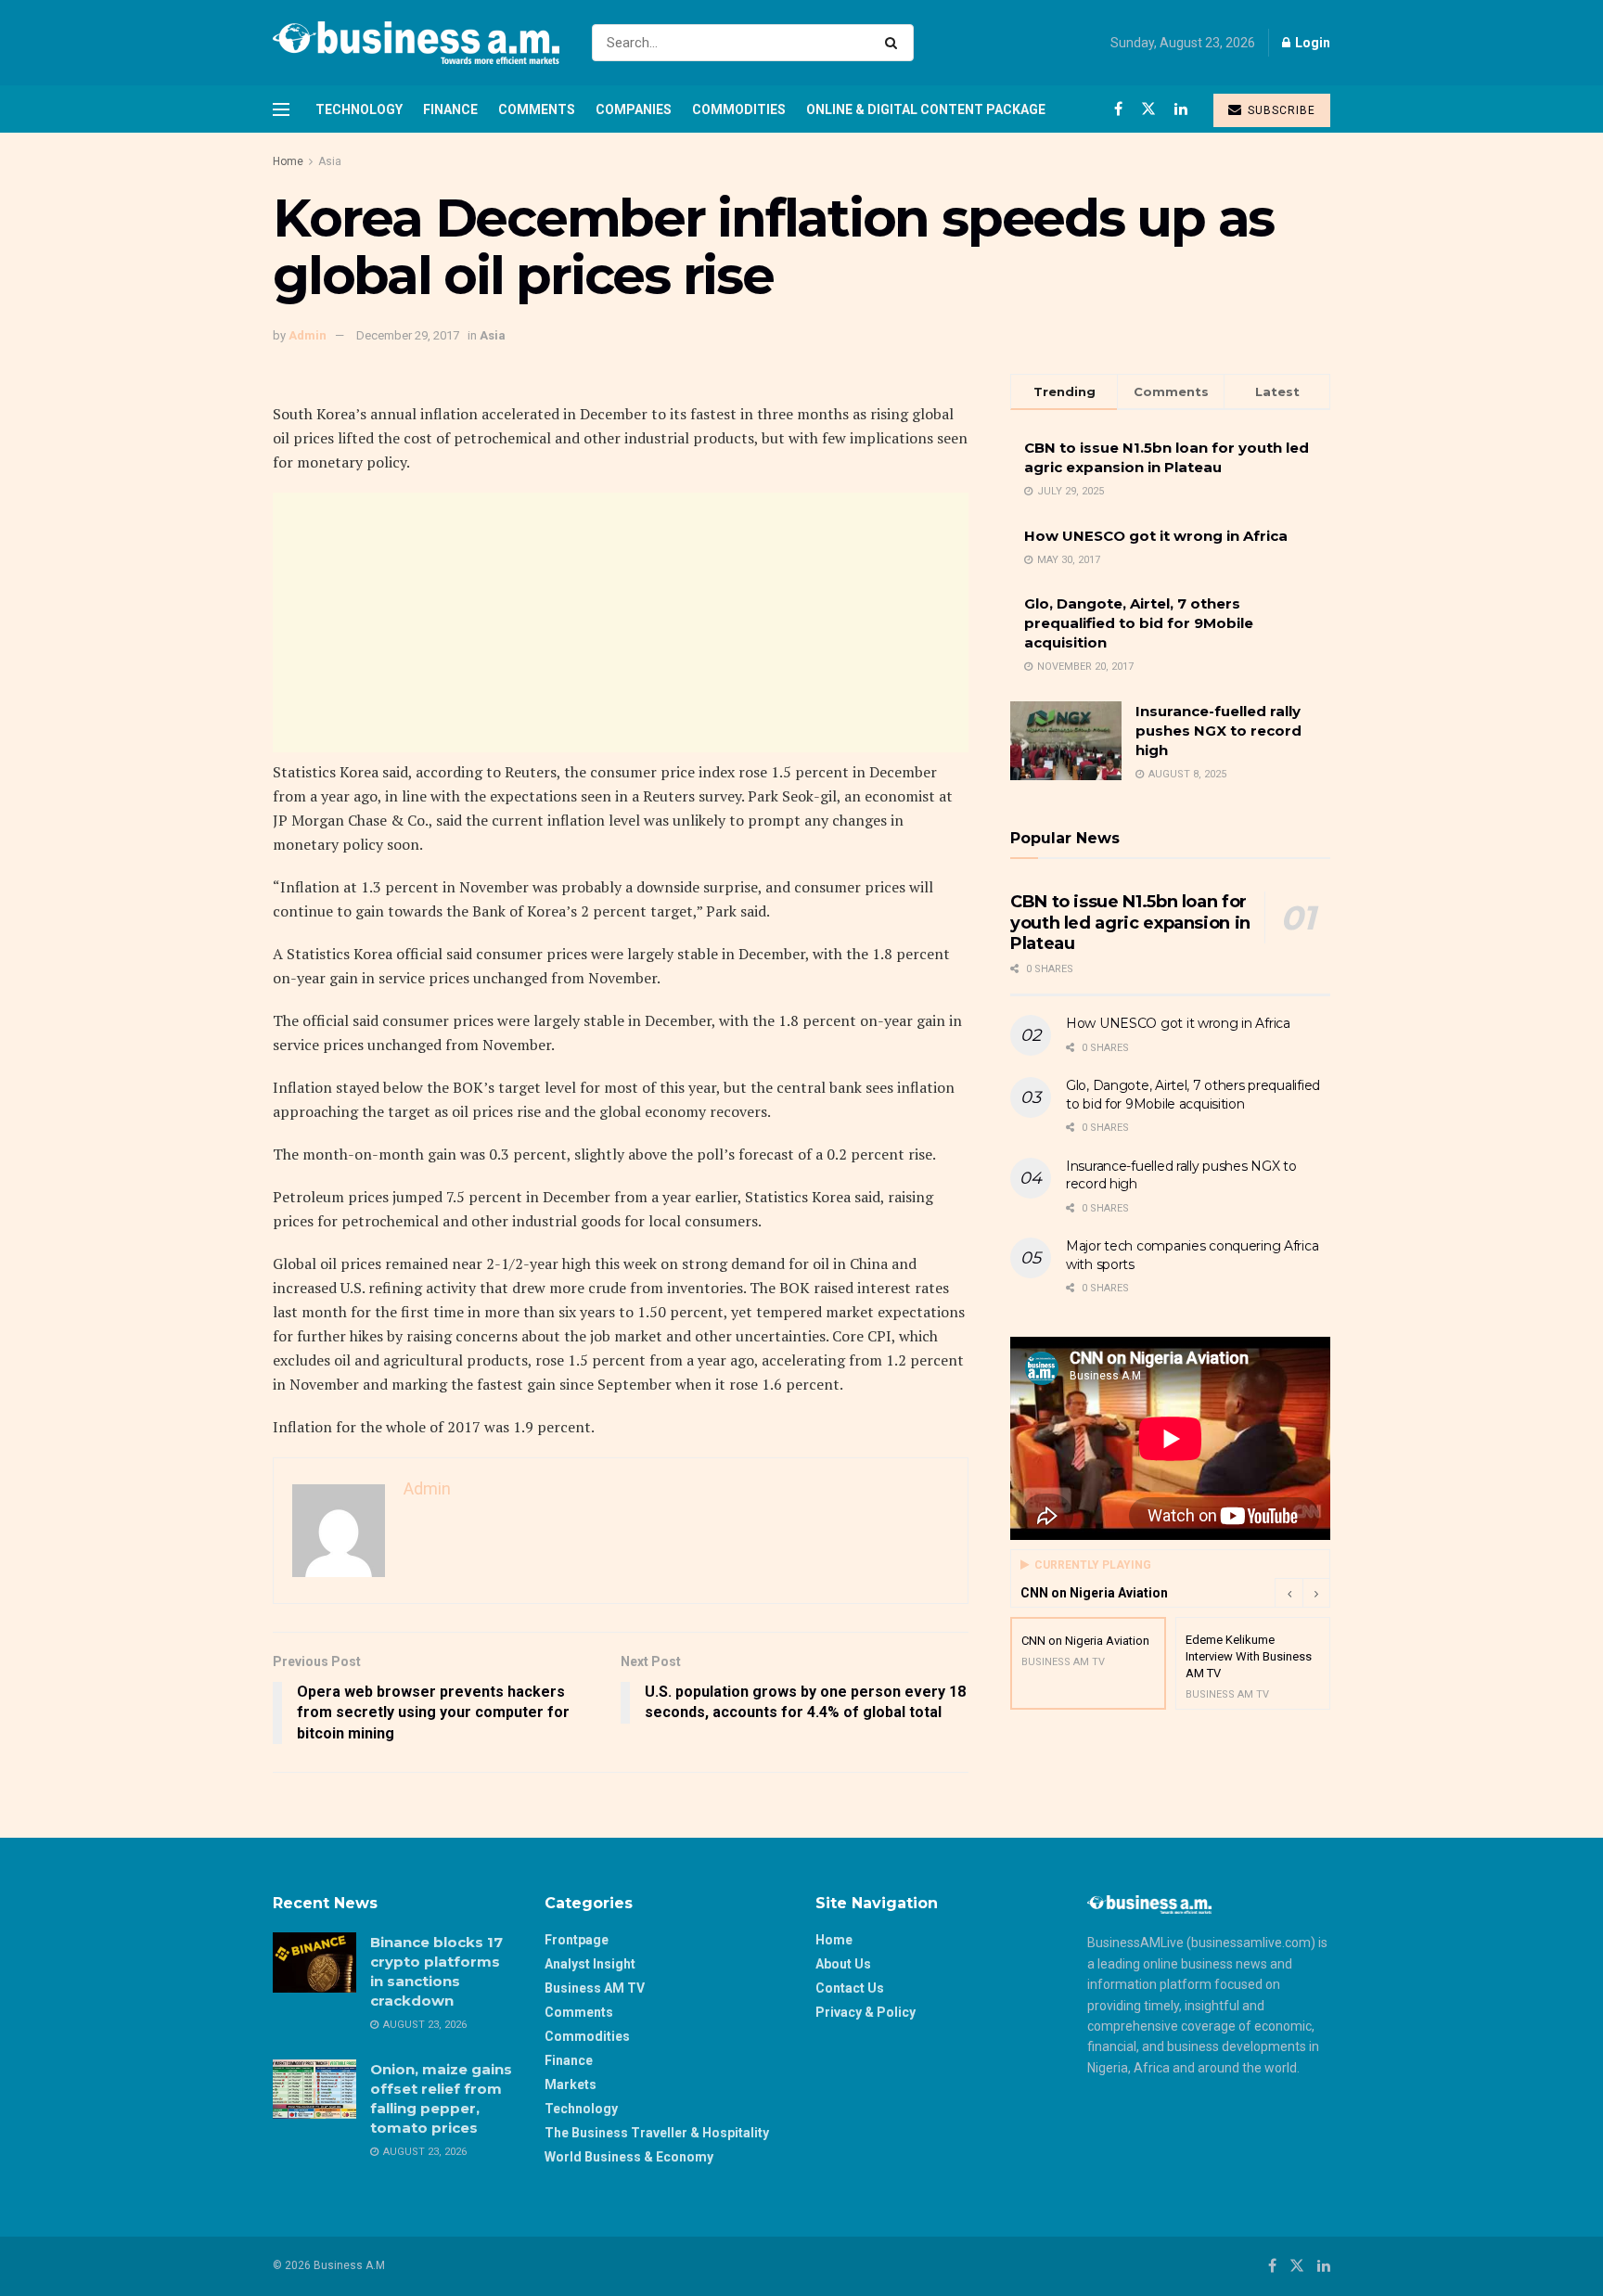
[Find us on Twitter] (1148, 109)
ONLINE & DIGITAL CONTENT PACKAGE (926, 109)
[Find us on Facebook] (1118, 109)
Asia (330, 161)
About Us (843, 1964)
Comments (537, 109)
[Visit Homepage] (416, 43)
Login (1311, 43)
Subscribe (1280, 110)
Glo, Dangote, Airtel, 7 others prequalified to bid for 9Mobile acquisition (1139, 623)
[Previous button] (1289, 1593)
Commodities (739, 109)
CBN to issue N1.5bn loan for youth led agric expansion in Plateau (1130, 923)
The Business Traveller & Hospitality (657, 2133)
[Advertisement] (621, 622)
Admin (308, 335)
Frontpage (577, 1940)
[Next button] (1316, 1593)
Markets (571, 2084)
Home (288, 161)
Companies (634, 109)
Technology (359, 109)
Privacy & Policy (866, 2012)
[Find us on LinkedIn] (1181, 109)
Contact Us (850, 1988)
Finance (450, 109)
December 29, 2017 (408, 335)
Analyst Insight (590, 1964)
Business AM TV (595, 1988)
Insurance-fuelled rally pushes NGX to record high (1218, 731)
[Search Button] (895, 43)
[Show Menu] (281, 109)
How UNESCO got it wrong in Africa (1156, 536)
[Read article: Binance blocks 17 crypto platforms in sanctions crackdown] (314, 1962)
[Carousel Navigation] (1302, 1593)
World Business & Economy (629, 2157)
